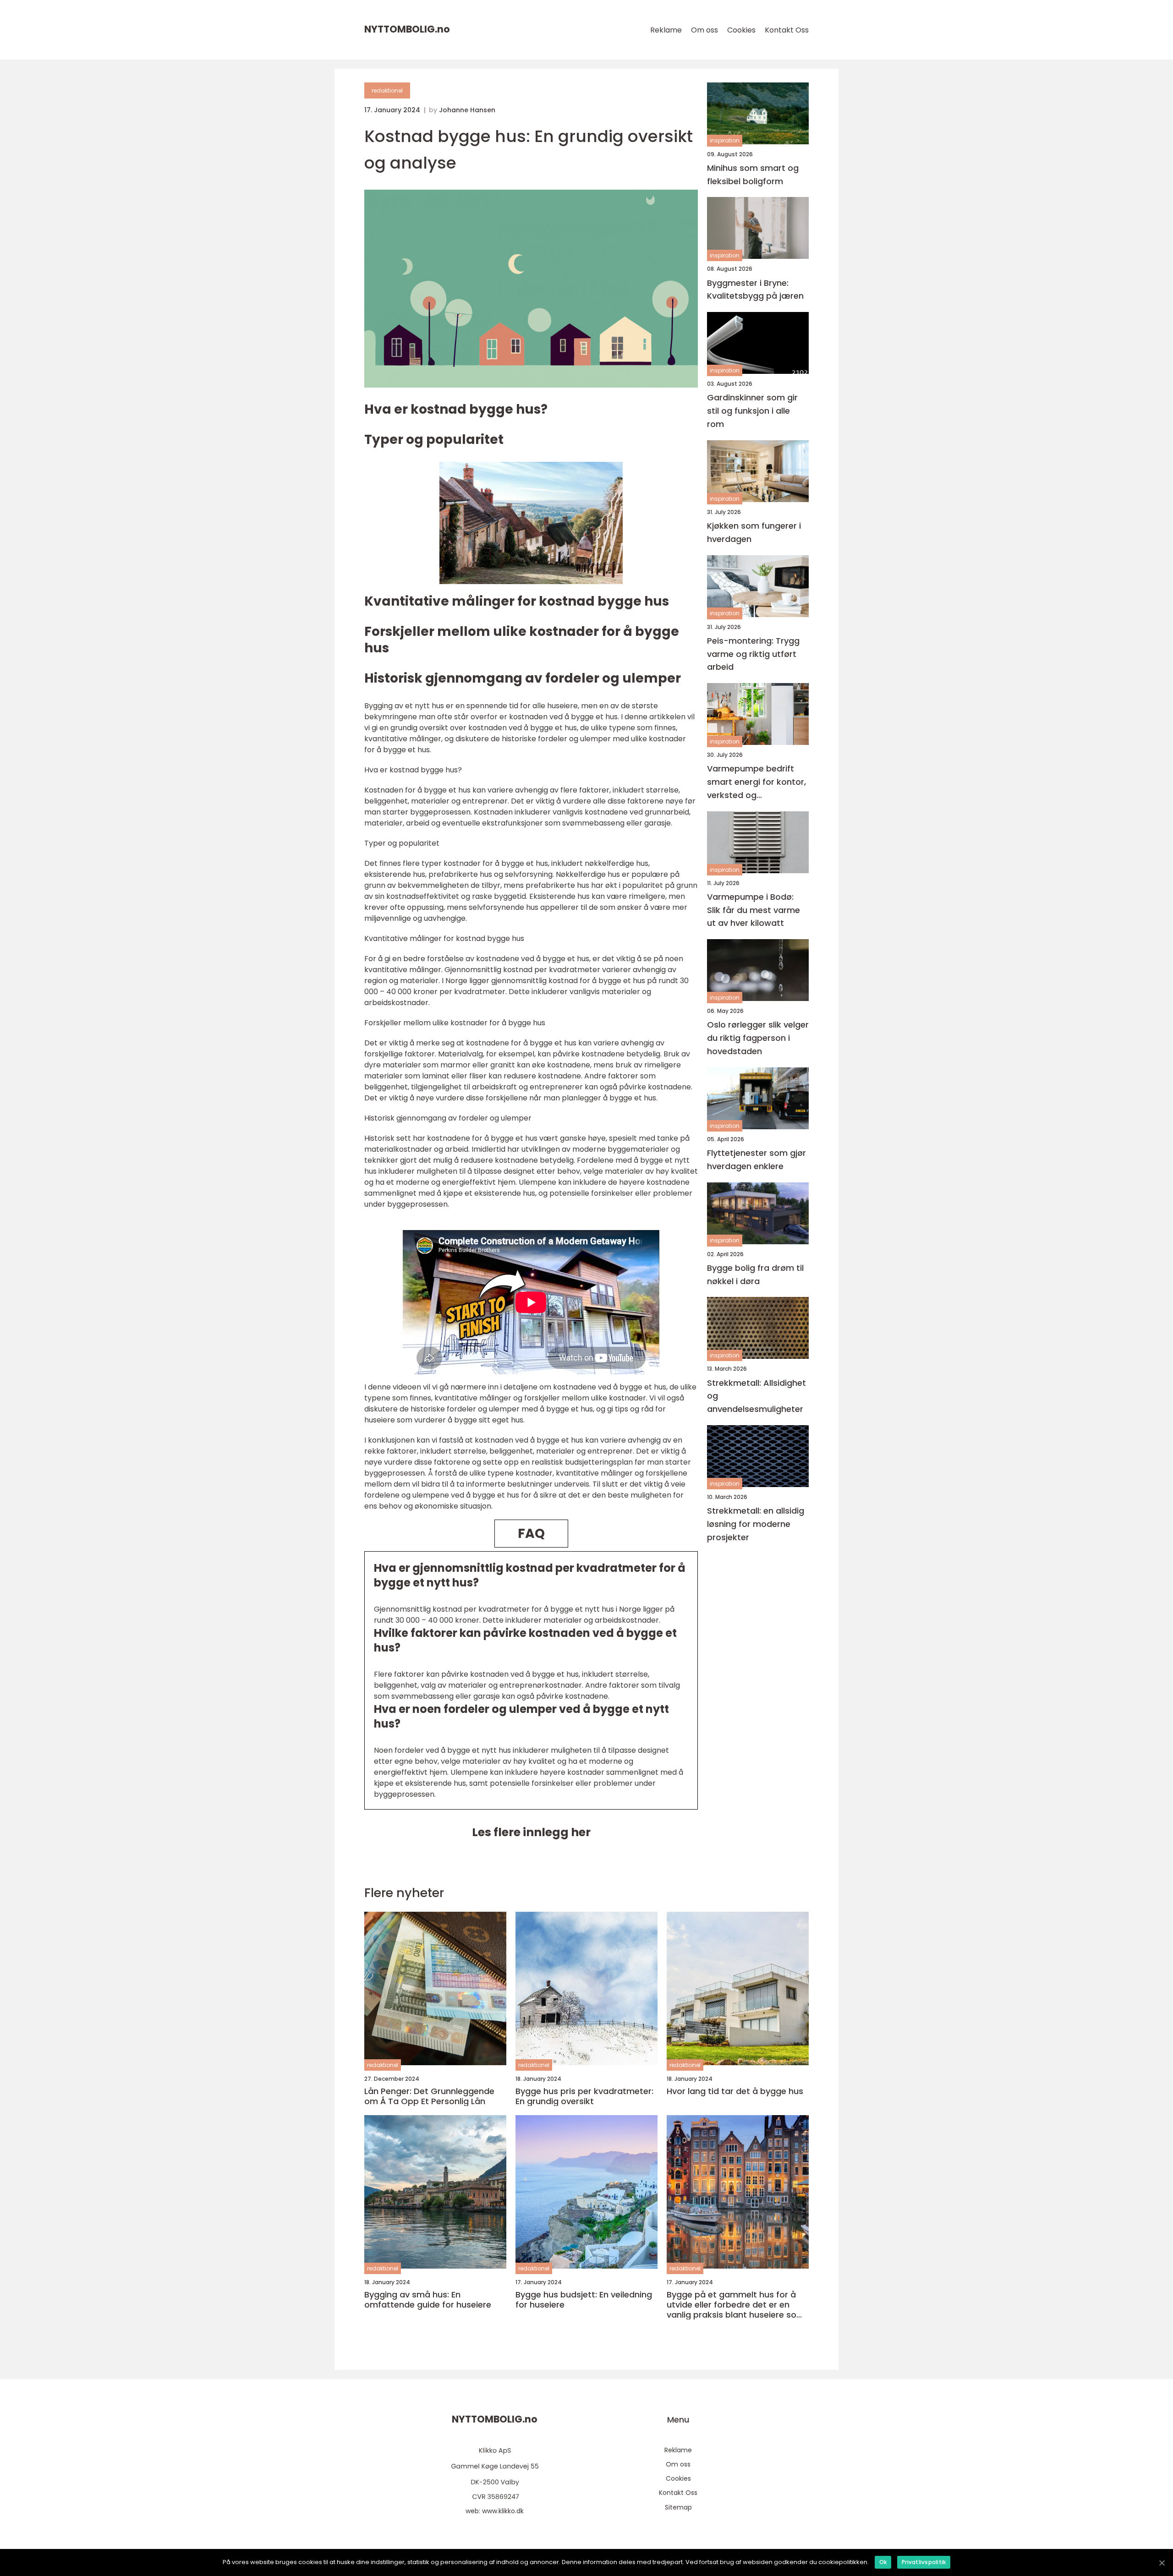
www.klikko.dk (503, 2511)
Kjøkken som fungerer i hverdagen (754, 532)
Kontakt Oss (787, 30)
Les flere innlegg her (531, 1832)
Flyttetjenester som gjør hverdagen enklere (756, 1159)
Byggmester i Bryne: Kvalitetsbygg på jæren (755, 290)
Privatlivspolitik (924, 2562)
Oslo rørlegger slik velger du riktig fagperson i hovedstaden (758, 1038)
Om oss (704, 30)
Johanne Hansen (467, 110)
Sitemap (678, 2507)
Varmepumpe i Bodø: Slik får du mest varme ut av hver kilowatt (754, 910)
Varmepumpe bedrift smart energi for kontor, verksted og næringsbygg (756, 783)
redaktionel (387, 90)
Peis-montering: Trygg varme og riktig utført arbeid (753, 654)
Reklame (666, 30)
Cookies (741, 30)
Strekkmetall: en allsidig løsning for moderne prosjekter (756, 1524)
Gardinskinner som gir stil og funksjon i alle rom (752, 411)
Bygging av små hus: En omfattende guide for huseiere (428, 2300)
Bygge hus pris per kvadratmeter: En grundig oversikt (584, 2096)
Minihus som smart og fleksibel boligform (753, 175)
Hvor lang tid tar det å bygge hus (735, 2091)
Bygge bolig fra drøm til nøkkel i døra (755, 1274)
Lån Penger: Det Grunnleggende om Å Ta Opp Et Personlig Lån (429, 2096)
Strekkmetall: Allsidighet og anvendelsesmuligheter (756, 1396)
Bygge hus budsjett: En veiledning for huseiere (584, 2300)
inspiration (725, 141)
